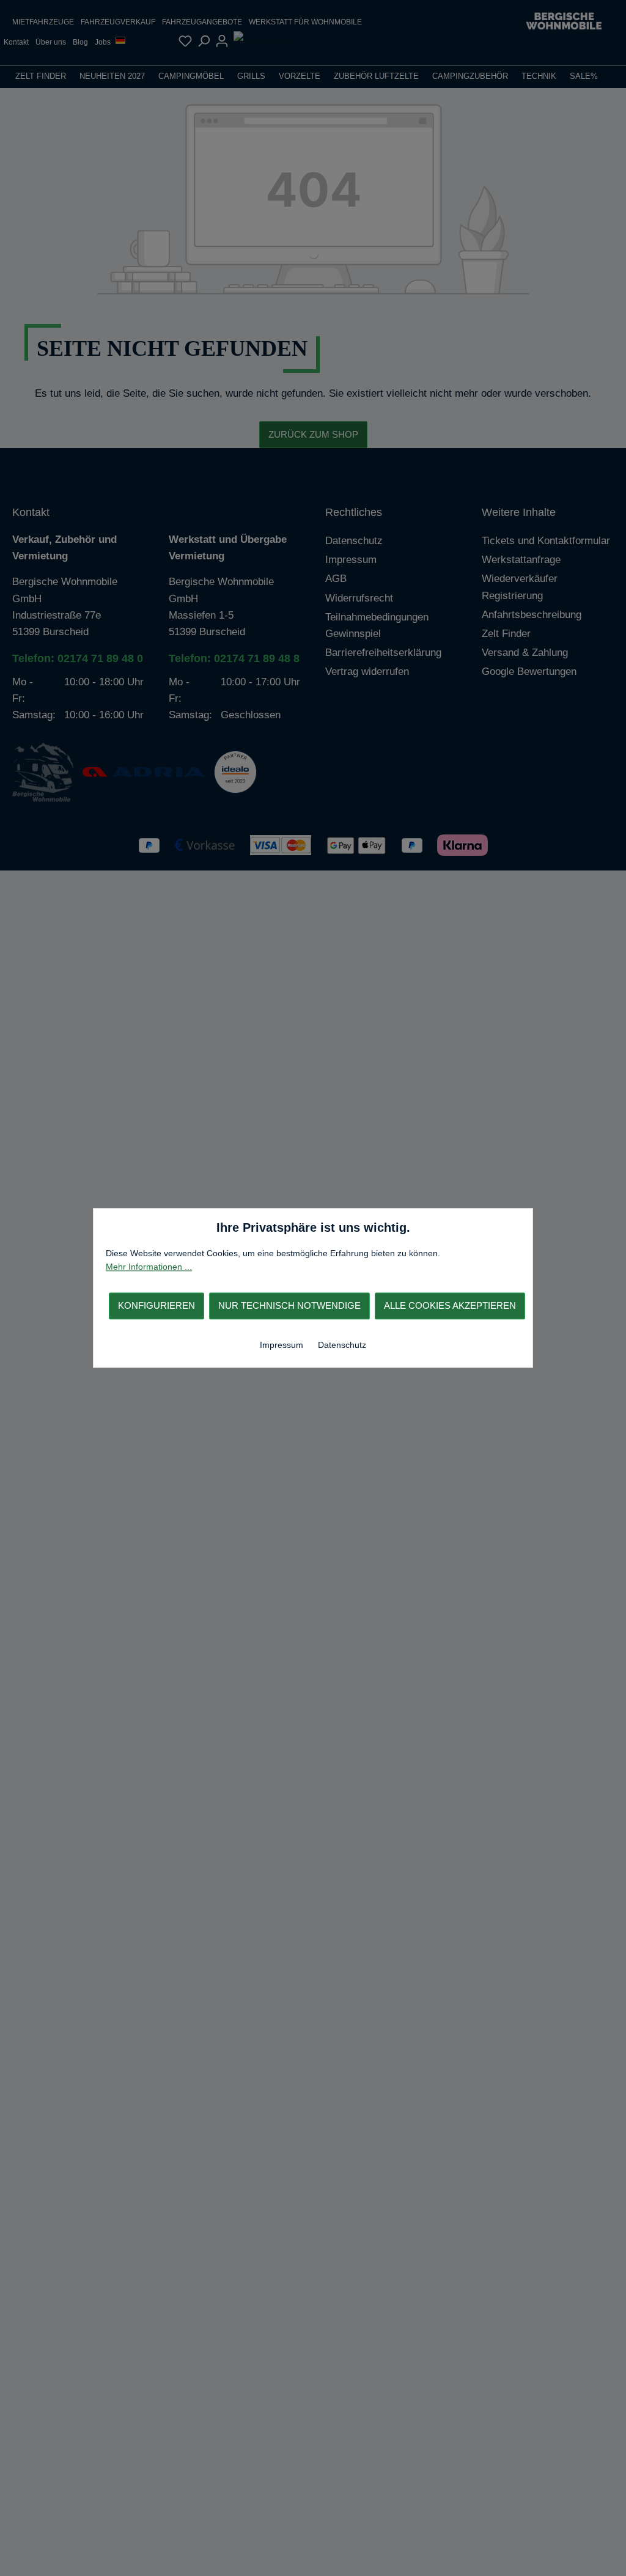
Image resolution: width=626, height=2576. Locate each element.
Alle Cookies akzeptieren (450, 1305)
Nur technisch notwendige (289, 1305)
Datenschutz (342, 1345)
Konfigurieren (156, 1305)
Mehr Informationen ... (149, 1267)
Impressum (283, 1345)
